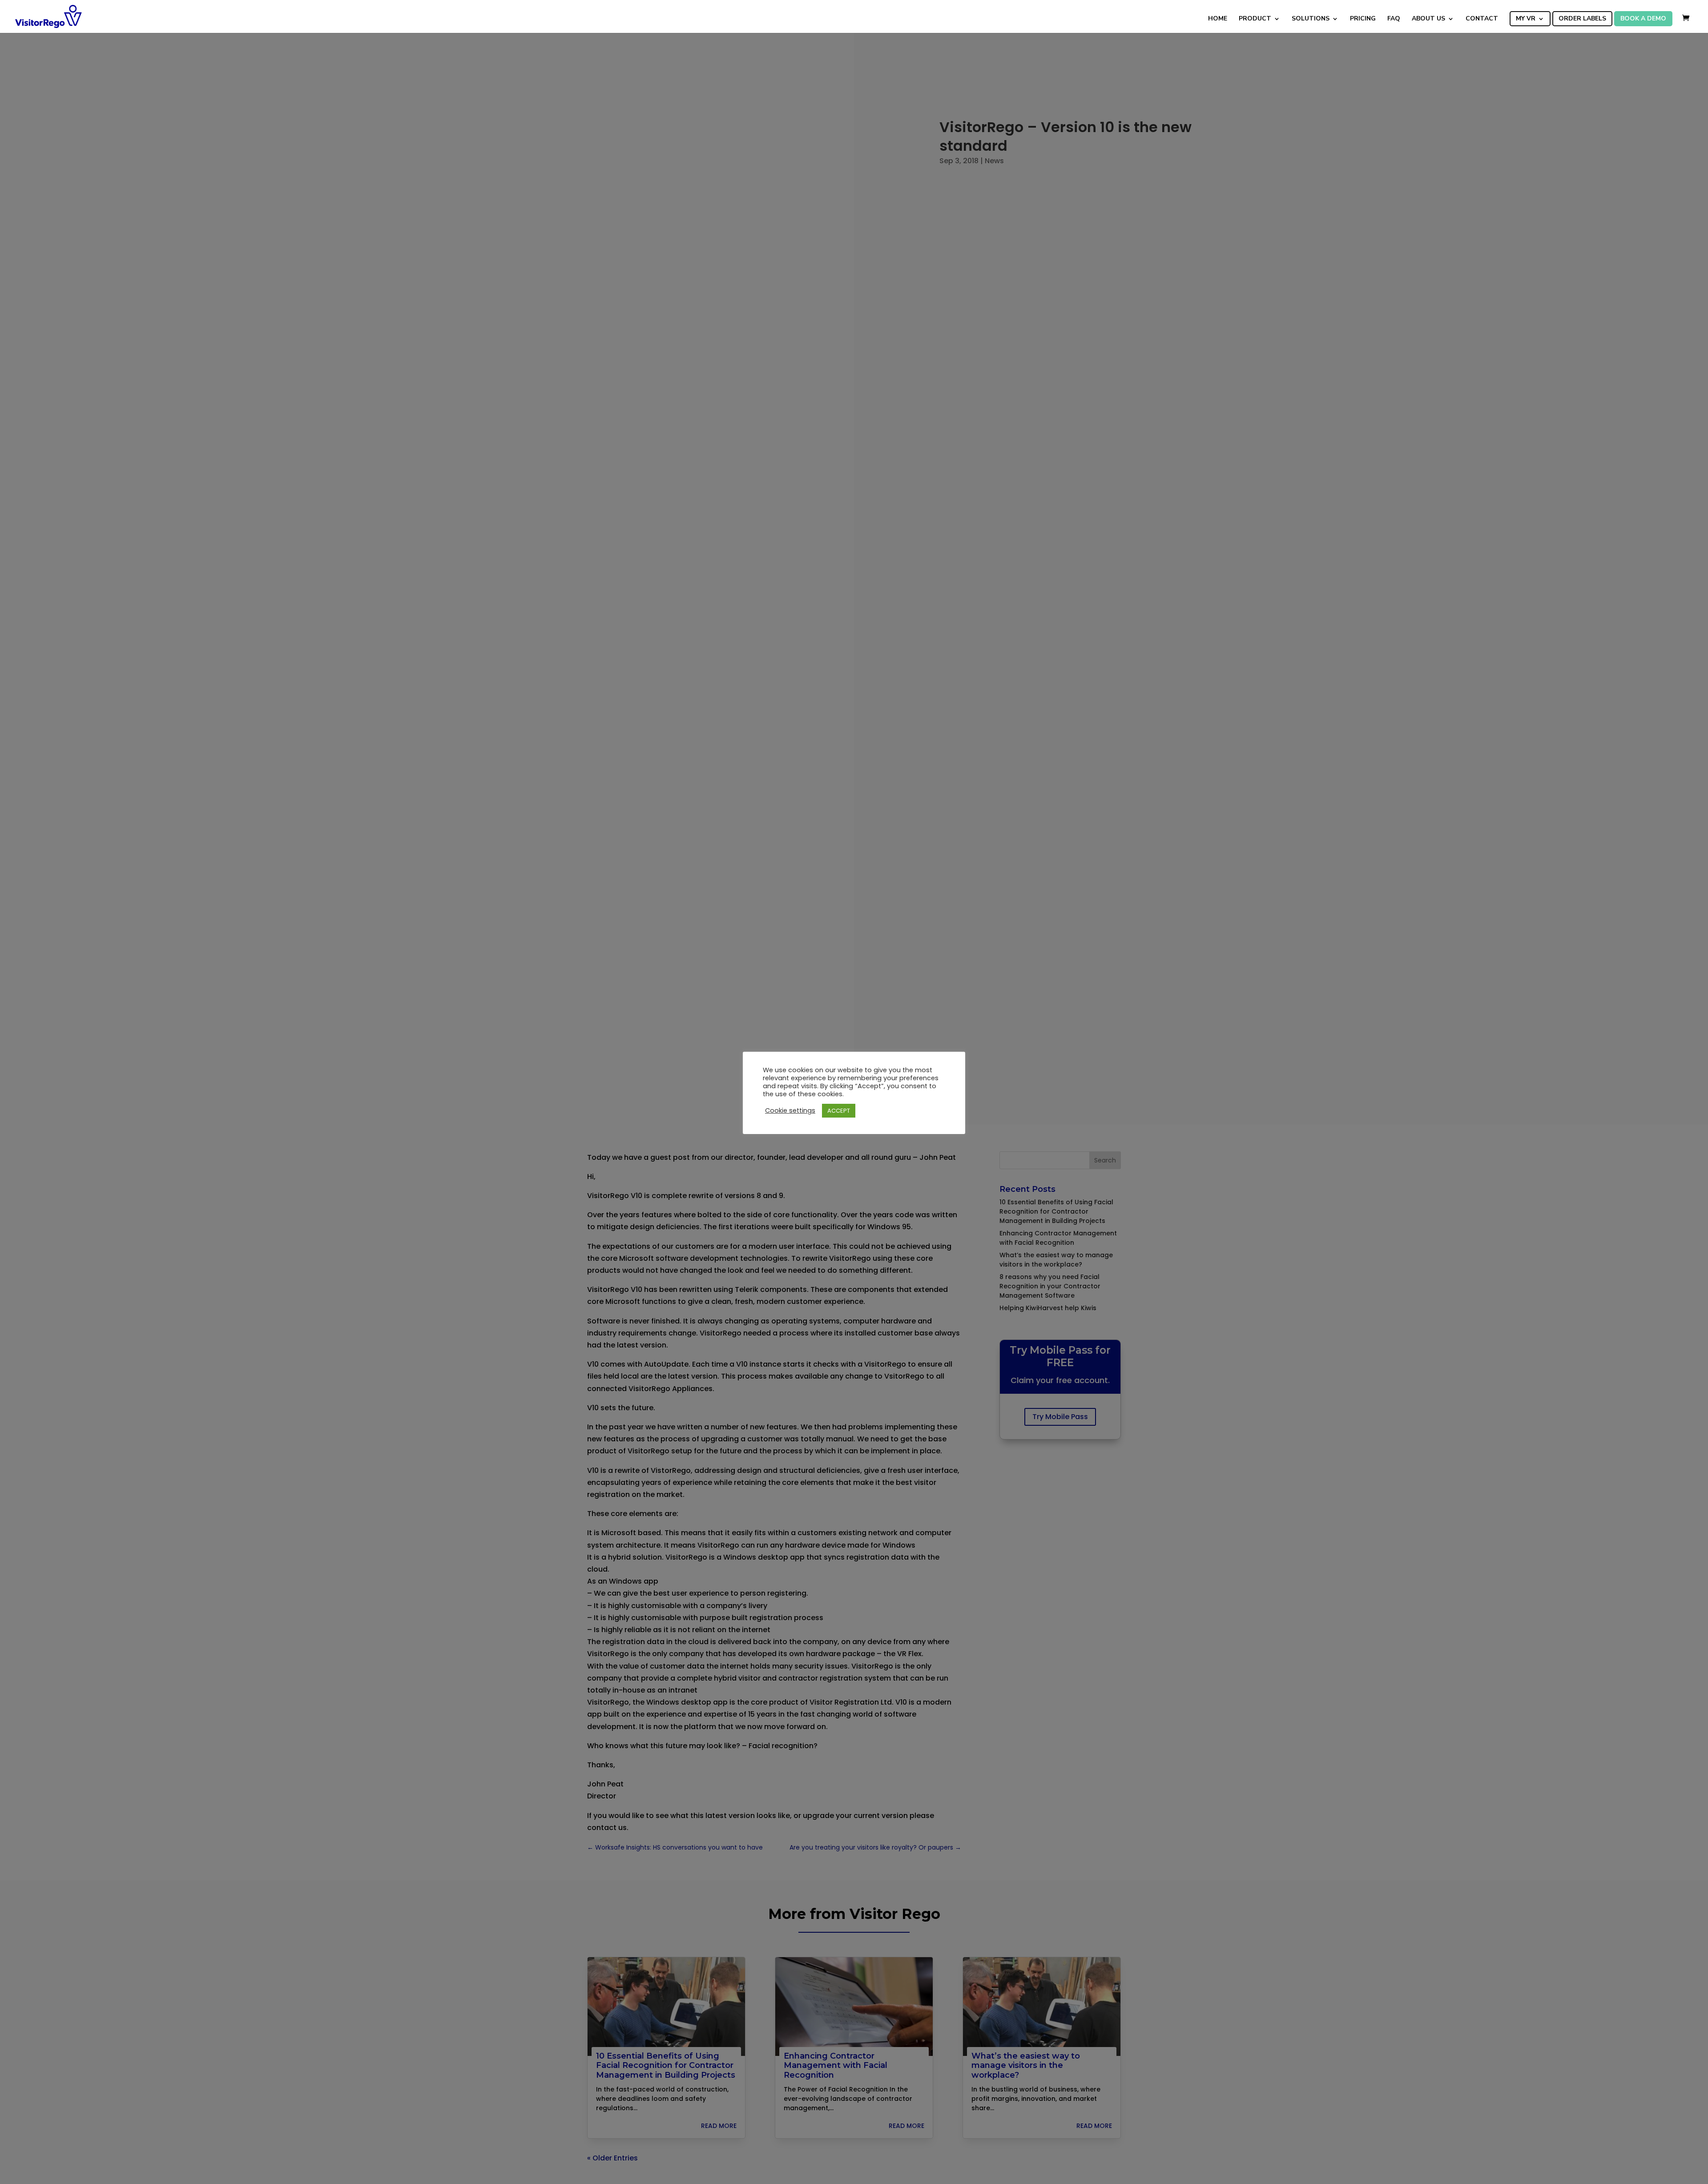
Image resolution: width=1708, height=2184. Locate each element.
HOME (1218, 19)
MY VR (1526, 19)
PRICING (1363, 19)
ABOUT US (1428, 19)
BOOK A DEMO (1643, 19)
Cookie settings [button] (790, 1111)
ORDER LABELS (1582, 19)
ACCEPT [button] (839, 1111)
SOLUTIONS (1311, 19)
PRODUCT (1255, 19)
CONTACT (1482, 19)
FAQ (1394, 19)
